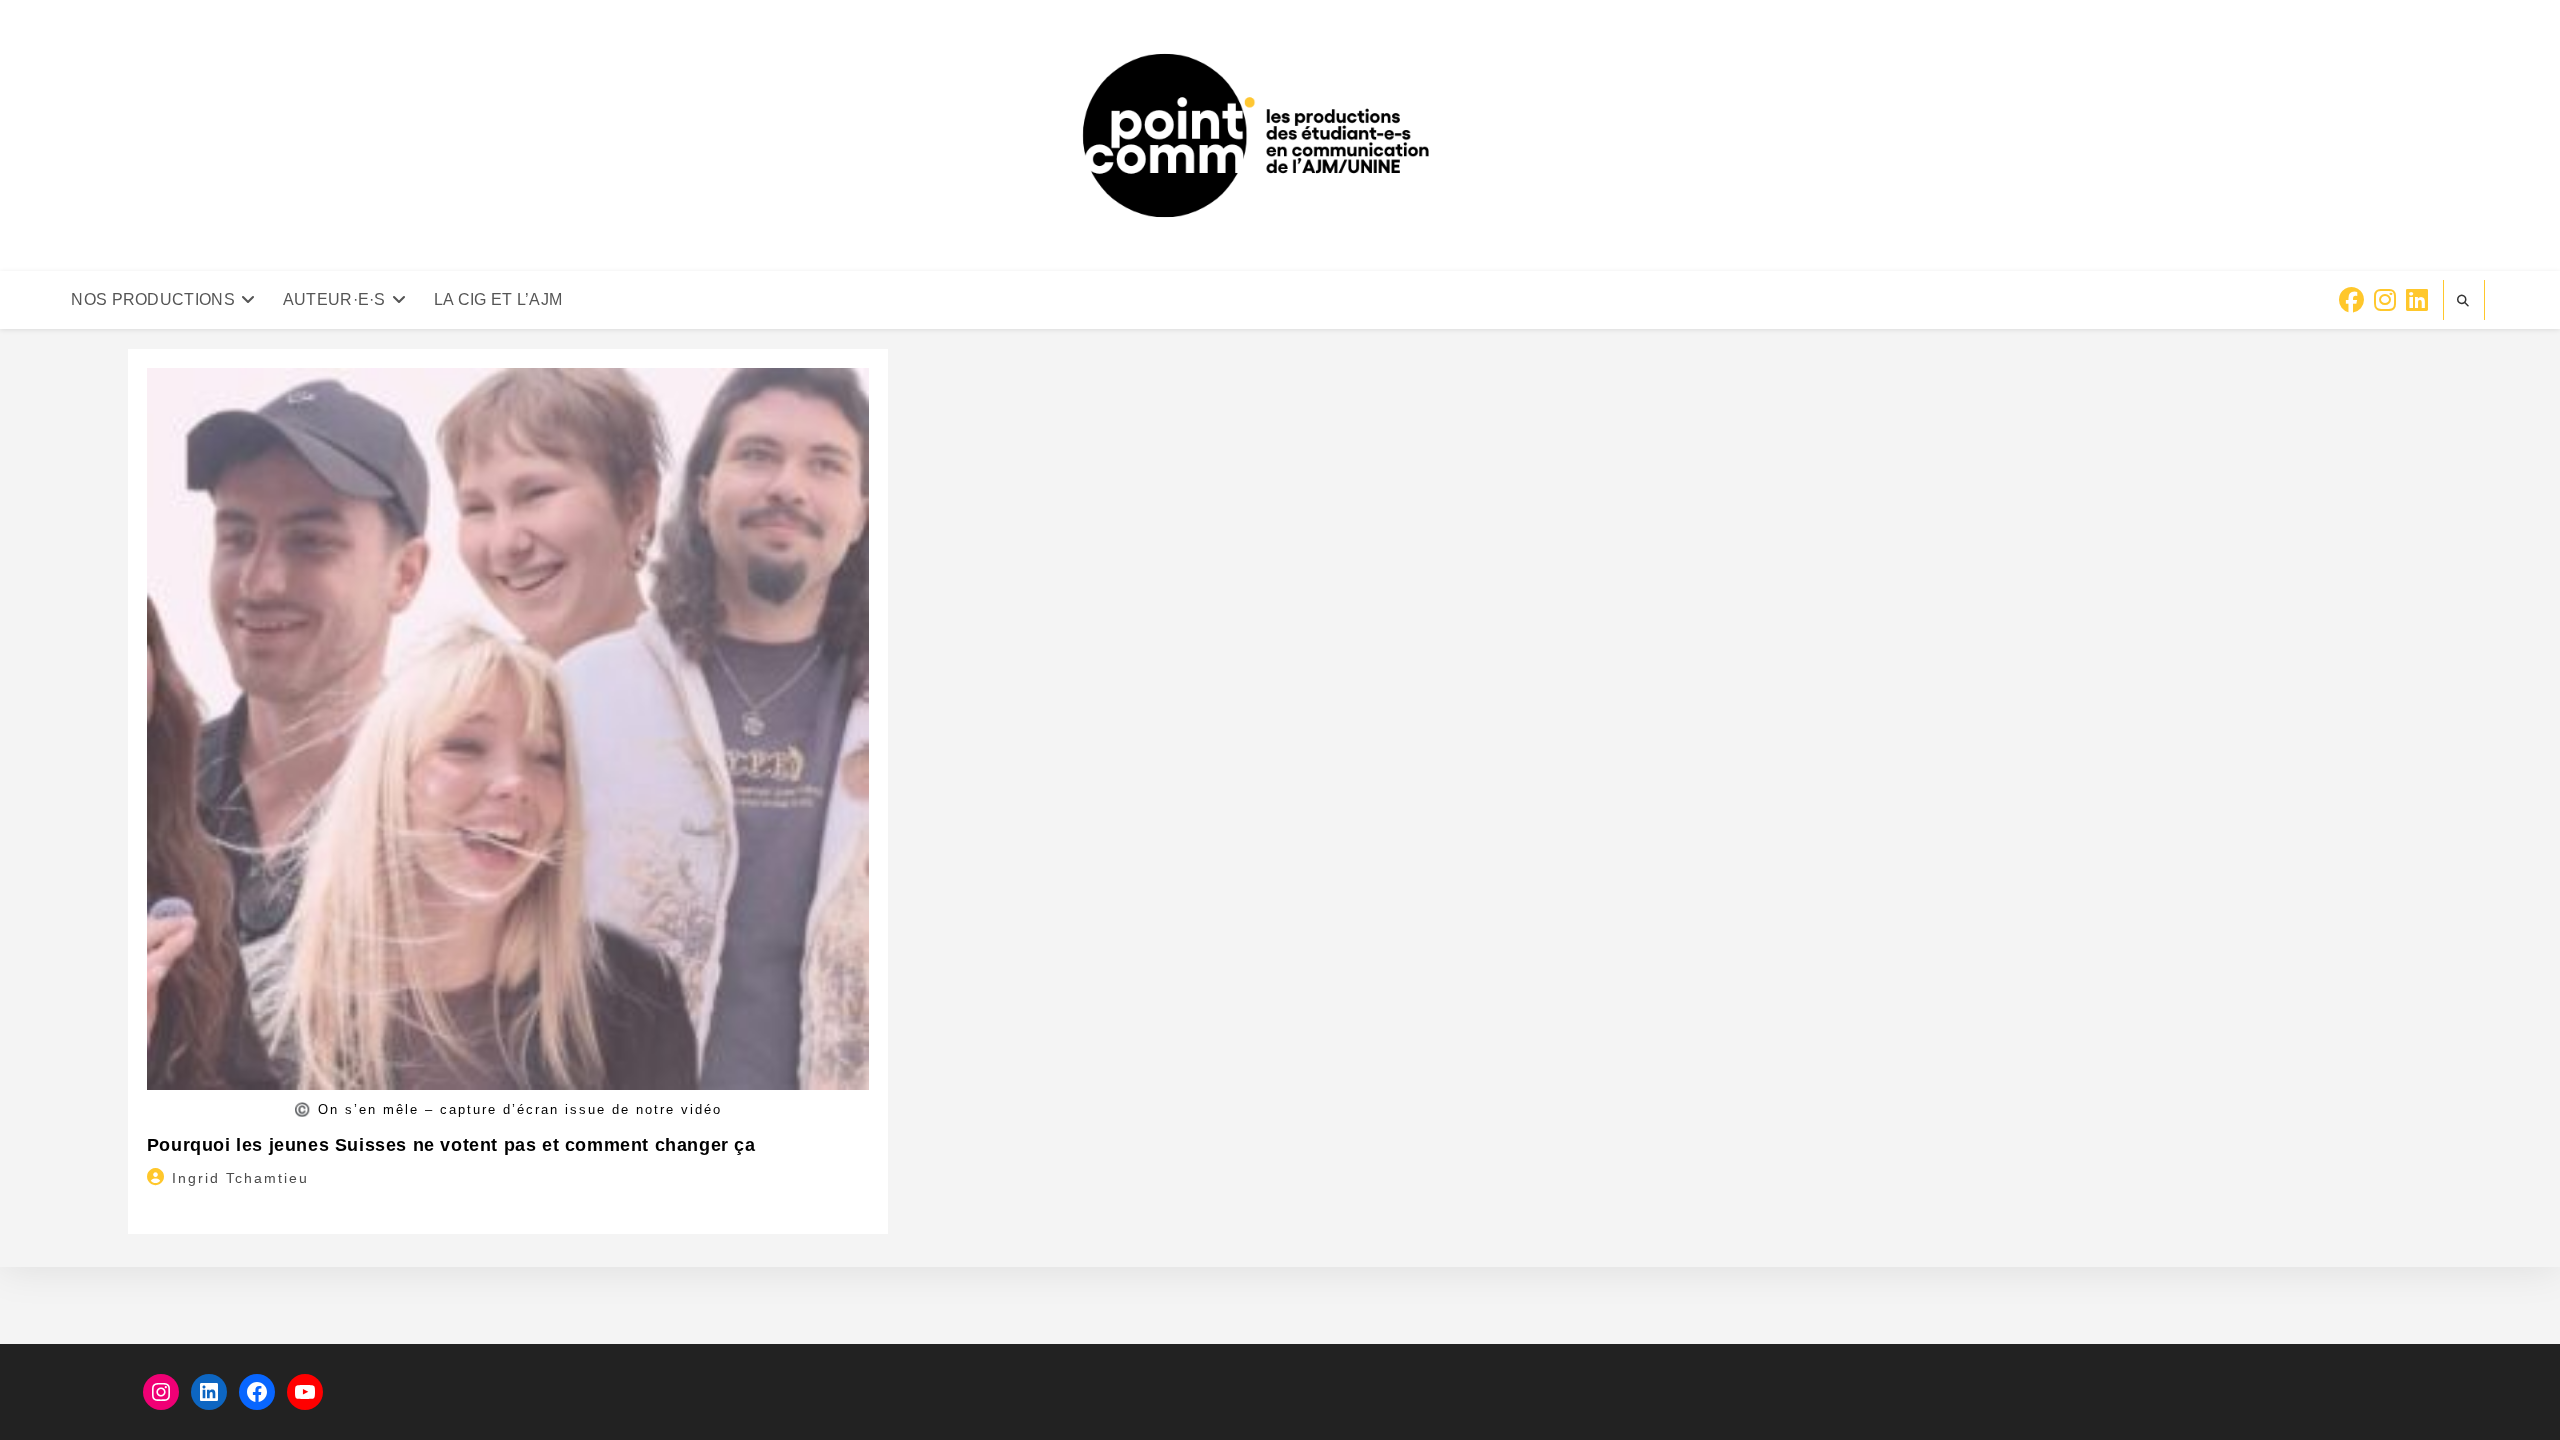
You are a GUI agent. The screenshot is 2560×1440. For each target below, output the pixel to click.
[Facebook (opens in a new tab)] (2351, 300)
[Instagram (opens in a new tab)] (2385, 300)
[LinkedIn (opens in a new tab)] (2417, 300)
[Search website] (2464, 301)
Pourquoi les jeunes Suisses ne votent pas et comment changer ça (451, 1145)
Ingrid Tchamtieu (240, 1178)
